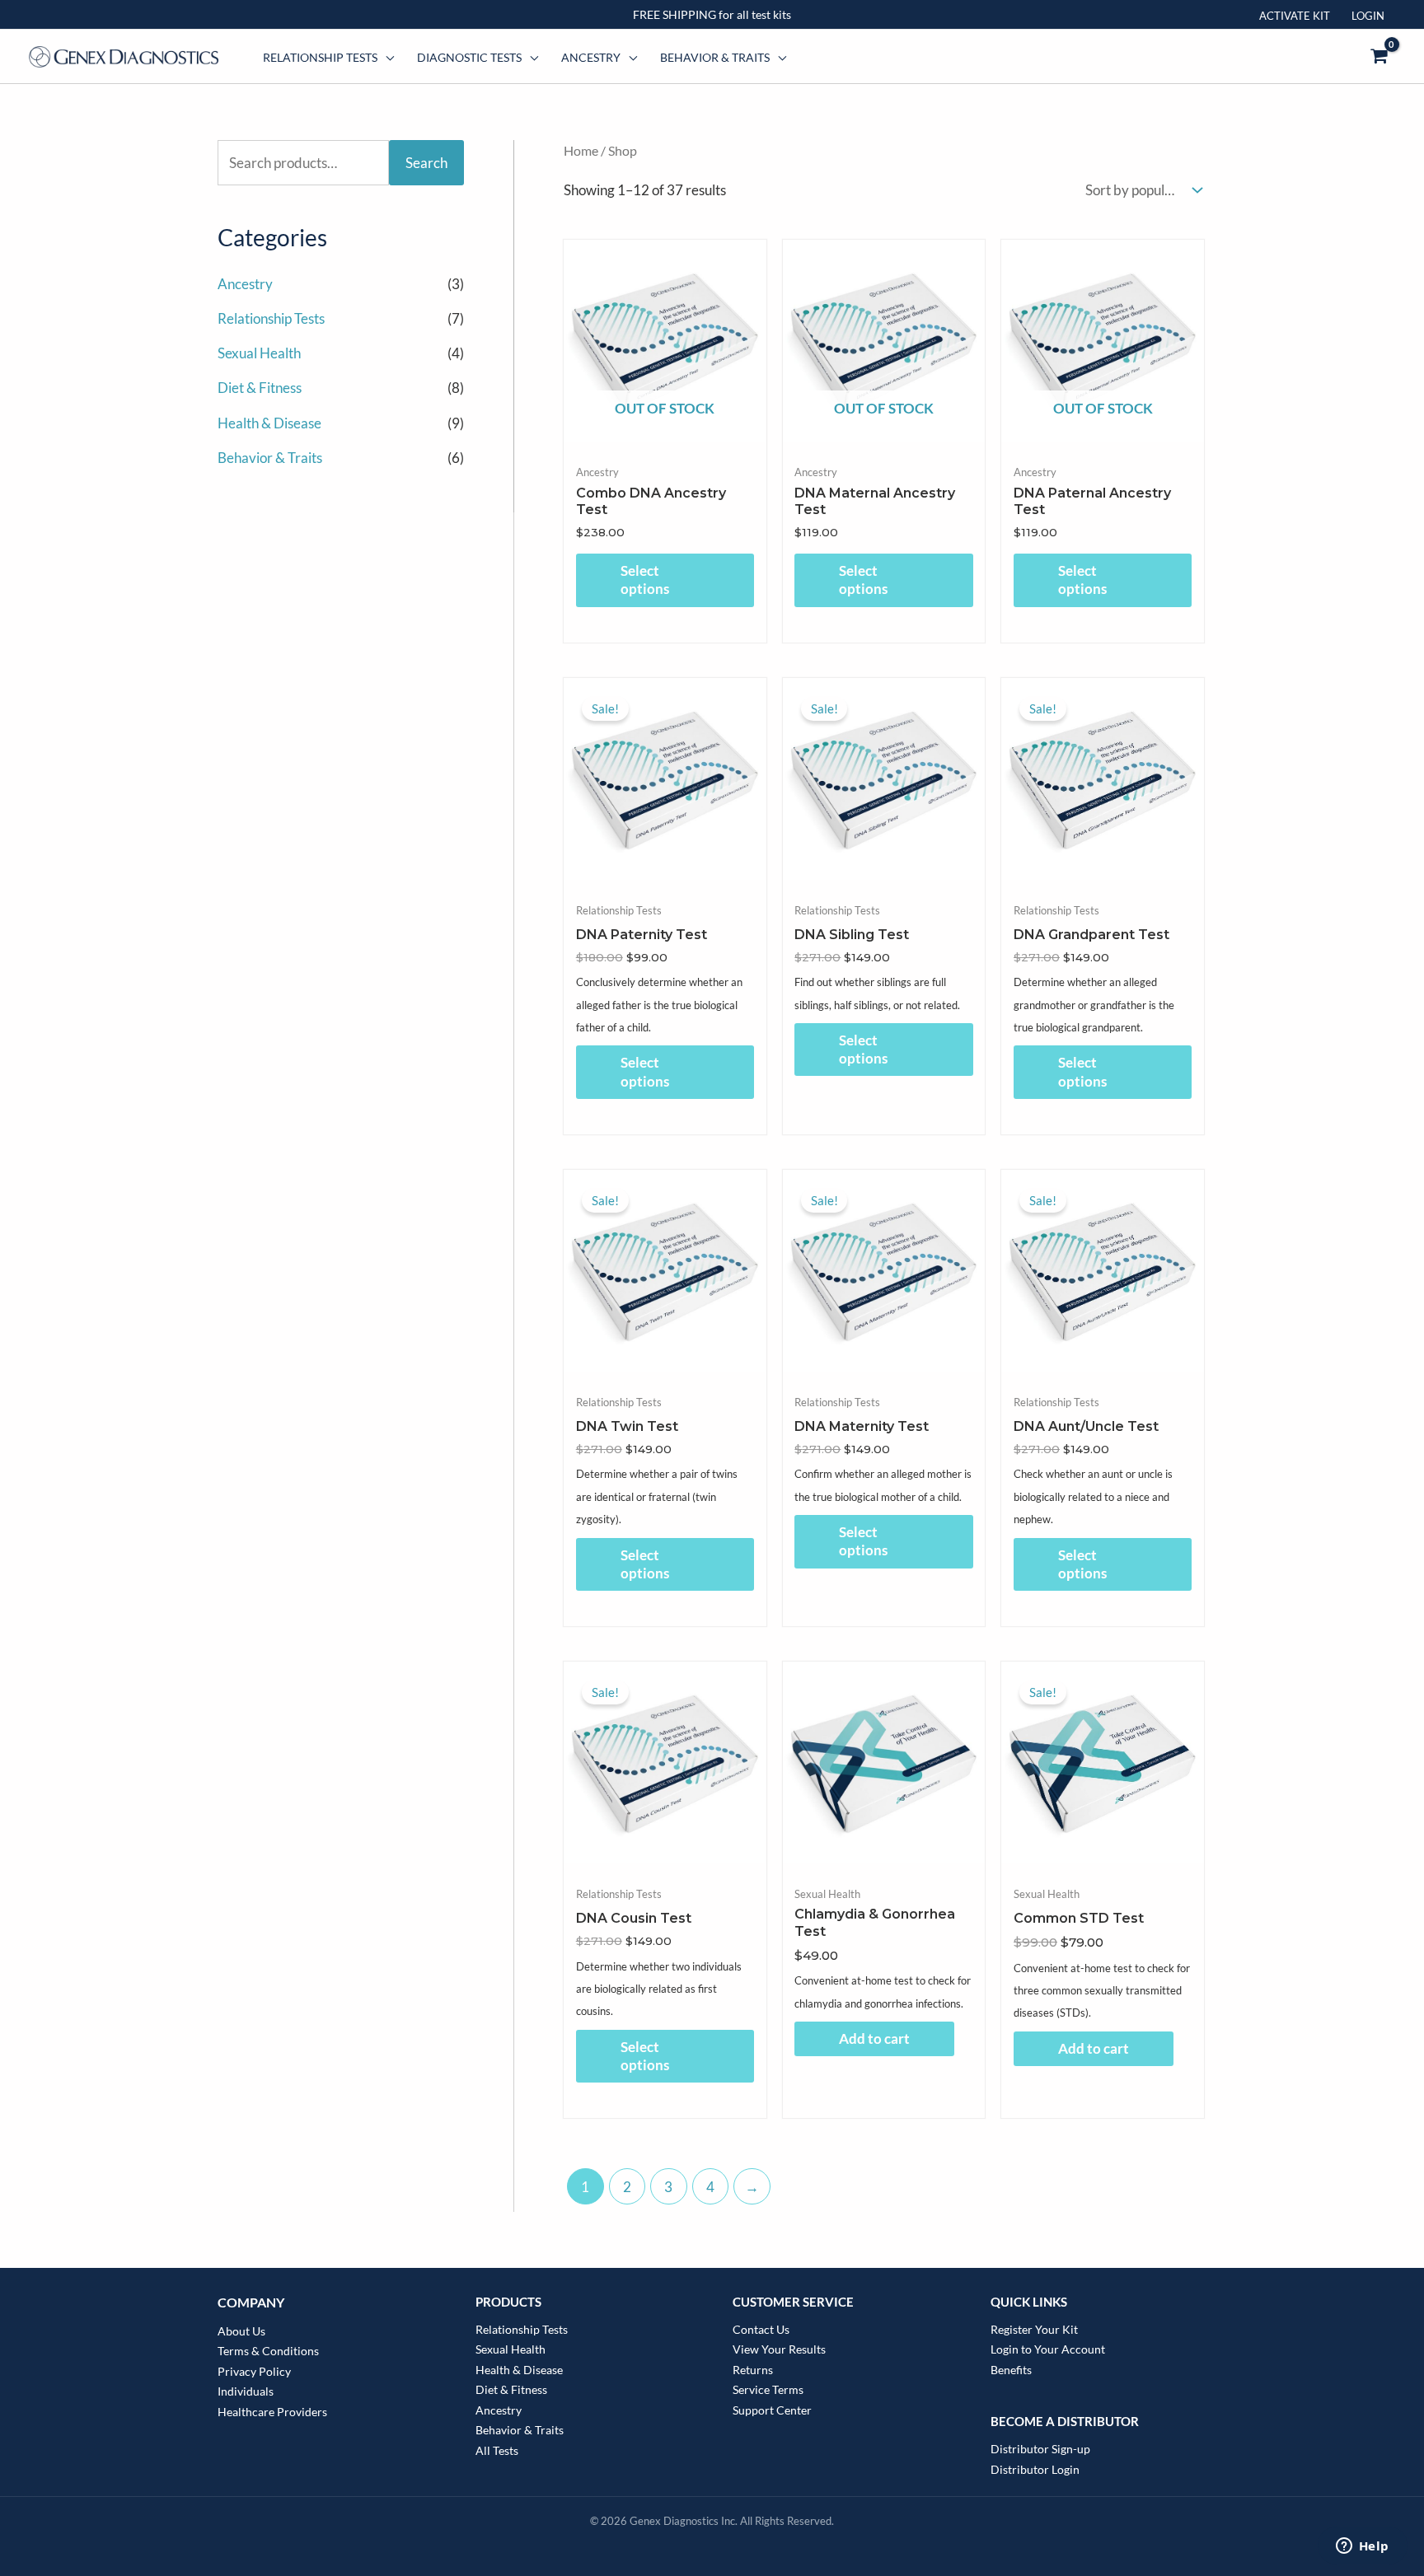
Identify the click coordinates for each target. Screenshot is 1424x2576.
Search (426, 163)
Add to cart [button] (874, 2038)
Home (581, 151)
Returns (753, 2370)
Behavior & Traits (715, 57)
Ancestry (591, 57)
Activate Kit (1295, 16)
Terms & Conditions (268, 2351)
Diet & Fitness (260, 388)
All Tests (497, 2450)
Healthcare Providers (272, 2412)
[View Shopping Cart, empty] (1379, 57)
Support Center (772, 2410)
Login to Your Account (1048, 2349)
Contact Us (761, 2329)
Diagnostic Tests (469, 57)
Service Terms (768, 2389)
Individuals (246, 2391)
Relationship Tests (320, 57)
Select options (645, 580)
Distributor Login (1035, 2469)
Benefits (1011, 2370)
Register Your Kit (1034, 2329)
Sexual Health (259, 353)
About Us (241, 2331)
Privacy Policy (254, 2371)
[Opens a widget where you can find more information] (1362, 2547)
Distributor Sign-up (1040, 2449)
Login (1368, 16)
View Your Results (779, 2349)
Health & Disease (269, 423)
